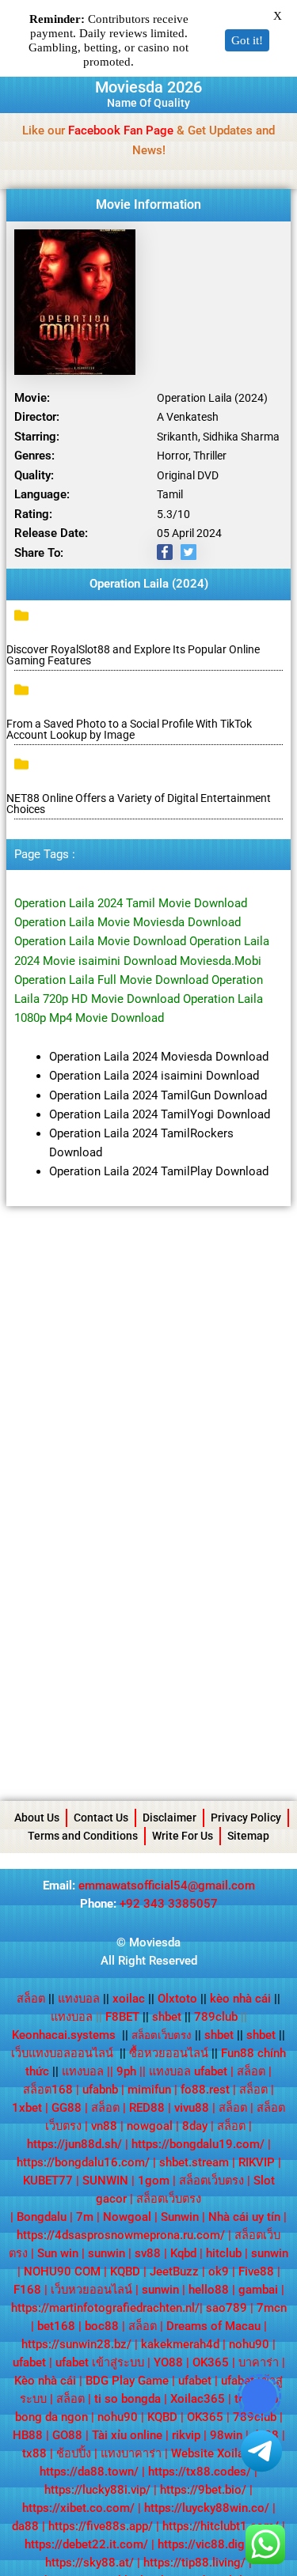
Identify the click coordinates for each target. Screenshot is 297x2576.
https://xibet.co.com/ (78, 2508)
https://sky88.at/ (89, 2563)
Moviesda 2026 (148, 87)
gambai (258, 2290)
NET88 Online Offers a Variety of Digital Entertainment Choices (139, 804)
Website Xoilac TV (220, 2453)
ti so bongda (128, 2399)
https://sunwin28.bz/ (76, 2344)
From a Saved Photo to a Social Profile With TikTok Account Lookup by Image (129, 729)
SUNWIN (105, 2181)
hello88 (209, 2290)
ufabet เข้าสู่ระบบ (100, 2362)
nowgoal (150, 2126)
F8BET (122, 2017)
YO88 (168, 2362)
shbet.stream (194, 2162)
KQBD (125, 2271)
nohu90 (249, 2344)
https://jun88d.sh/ (74, 2144)
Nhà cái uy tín (244, 2217)
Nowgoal (127, 2217)
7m (85, 2217)
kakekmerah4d (180, 2344)
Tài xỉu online (127, 2435)
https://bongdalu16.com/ (83, 2162)
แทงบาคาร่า (131, 2453)
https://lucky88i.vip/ (97, 2490)
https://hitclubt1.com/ (221, 2526)
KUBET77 (48, 2181)
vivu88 (192, 2108)
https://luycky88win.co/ (207, 2508)
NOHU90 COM (62, 2271)
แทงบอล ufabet (188, 2071)
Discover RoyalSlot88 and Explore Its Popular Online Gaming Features (133, 655)
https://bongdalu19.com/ (198, 2144)
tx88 (34, 2453)
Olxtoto (182, 1999)
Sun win (58, 2253)
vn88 (104, 2126)
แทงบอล (84, 1999)
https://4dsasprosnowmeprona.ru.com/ (121, 2235)
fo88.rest (205, 2090)
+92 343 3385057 (169, 1904)
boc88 (102, 2326)
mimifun (149, 2090)
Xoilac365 (198, 2399)
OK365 (211, 2362)
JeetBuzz (174, 2271)
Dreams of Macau (213, 2326)
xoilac (133, 1999)
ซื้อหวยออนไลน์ (169, 2053)
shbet (167, 2017)
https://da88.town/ (89, 2472)
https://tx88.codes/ (200, 2472)
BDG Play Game (127, 2381)
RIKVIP (257, 2162)
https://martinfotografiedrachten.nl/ (105, 2308)
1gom (154, 2181)
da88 (25, 2526)
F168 (27, 2290)
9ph (126, 2071)
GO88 (67, 2435)
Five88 (256, 2271)
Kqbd (183, 2253)
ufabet (29, 2362)
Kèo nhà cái (45, 2381)
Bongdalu (42, 2217)
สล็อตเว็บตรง (211, 2181)
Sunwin (180, 2217)
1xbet (27, 2108)
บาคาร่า (259, 2362)
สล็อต (31, 1999)
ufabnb (100, 2090)
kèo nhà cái (240, 1999)
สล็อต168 (48, 2090)
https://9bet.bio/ (203, 2490)
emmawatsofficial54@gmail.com (167, 1886)
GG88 (67, 2108)
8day (195, 2126)
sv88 (148, 2253)
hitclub (224, 2253)
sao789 (227, 2308)
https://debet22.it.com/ (86, 2544)
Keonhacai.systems (64, 2035)
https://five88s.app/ (101, 2526)
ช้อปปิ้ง (74, 2453)
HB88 (28, 2435)
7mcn (272, 2308)
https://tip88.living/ (194, 2563)
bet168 (56, 2326)
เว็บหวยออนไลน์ (91, 2290)
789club (216, 2017)
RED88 (147, 2108)
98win (226, 2435)
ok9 (219, 2271)
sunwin (107, 2253)
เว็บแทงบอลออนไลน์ (62, 2053)
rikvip (186, 2435)
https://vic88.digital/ (212, 2544)
